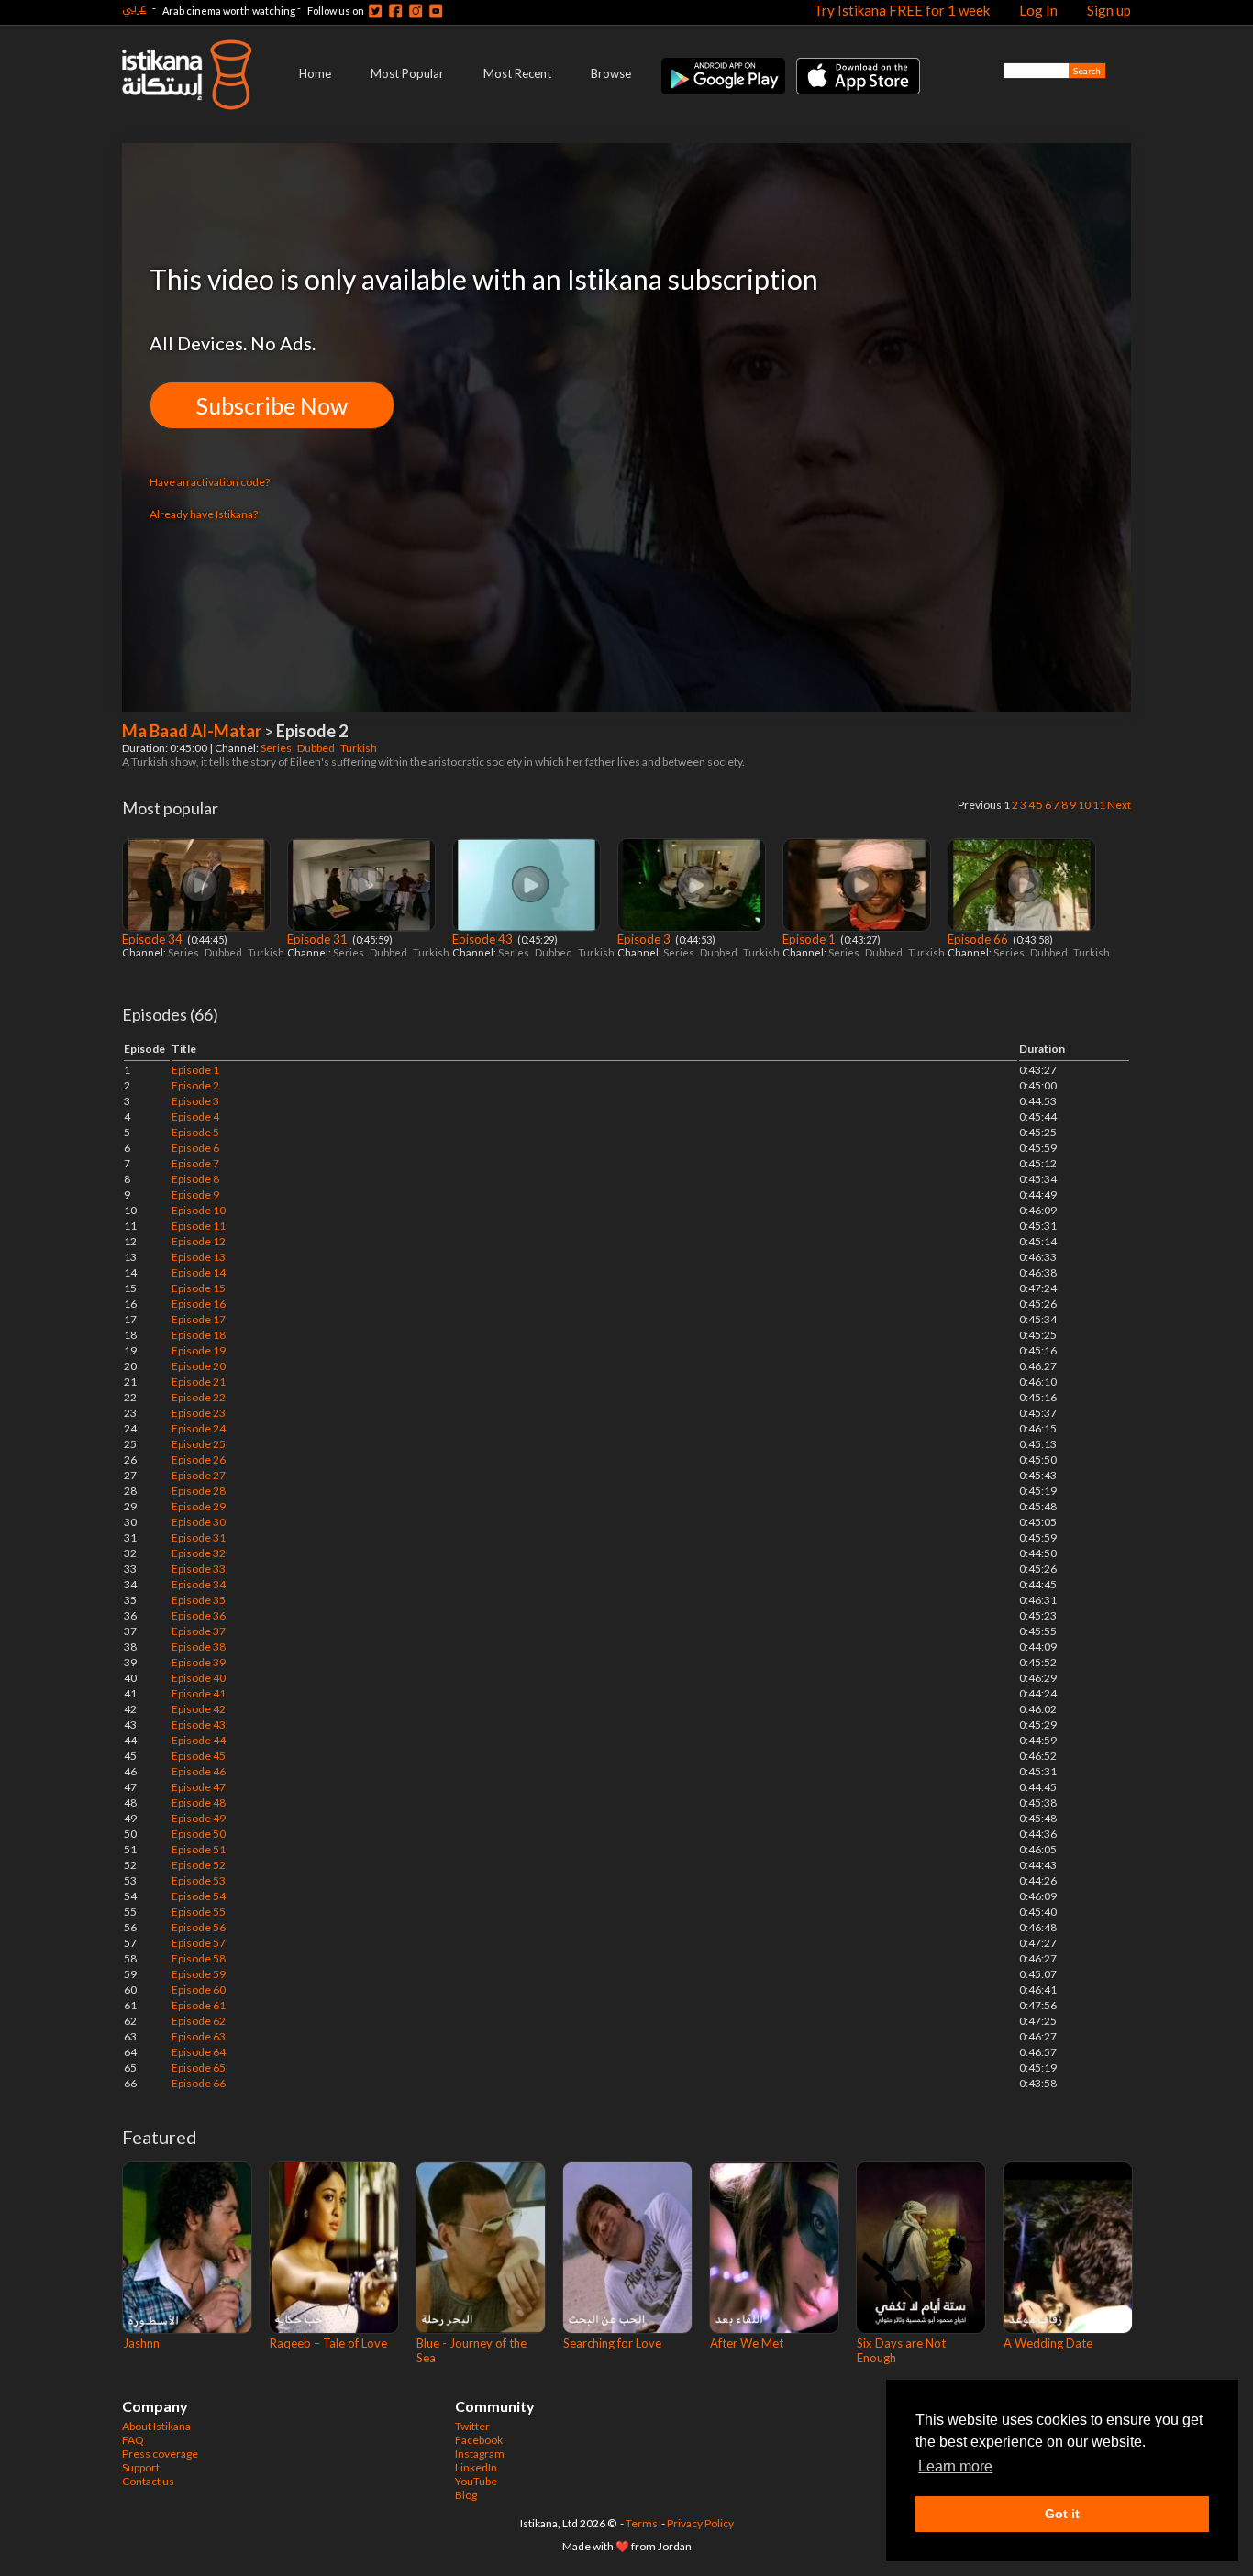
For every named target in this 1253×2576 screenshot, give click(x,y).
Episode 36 (199, 1615)
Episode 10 (199, 1210)
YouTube (476, 2481)
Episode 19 (199, 1350)
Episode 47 (199, 1787)
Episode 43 (484, 939)
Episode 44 (199, 1740)
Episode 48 (199, 1802)
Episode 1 (810, 939)
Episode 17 (199, 1319)
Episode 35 (199, 1600)
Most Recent (517, 73)
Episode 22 (199, 1397)
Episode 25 (199, 1444)
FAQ (133, 2440)
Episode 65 (199, 2067)
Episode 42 (199, 1709)
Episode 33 (199, 1569)
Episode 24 (199, 1428)
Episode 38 (199, 1647)
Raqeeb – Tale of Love (328, 2343)
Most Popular (407, 73)
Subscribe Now (272, 405)
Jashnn (141, 2343)
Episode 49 (199, 1818)
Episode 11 (199, 1226)
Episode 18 (199, 1335)
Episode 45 (199, 1756)
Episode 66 (979, 939)
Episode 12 (199, 1241)
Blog (466, 2495)
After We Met (747, 2343)
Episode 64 (199, 2052)
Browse (611, 73)
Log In (1038, 10)
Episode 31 (319, 939)
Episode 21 (199, 1382)
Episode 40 (199, 1678)
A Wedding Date (1048, 2343)
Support (141, 2467)
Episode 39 (199, 1662)
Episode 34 (154, 939)
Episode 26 (199, 1459)
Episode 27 (199, 1475)
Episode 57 (199, 1943)
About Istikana (156, 2426)
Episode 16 (199, 1304)
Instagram (480, 2454)
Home (315, 73)
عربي (134, 8)
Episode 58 (199, 1958)
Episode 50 (199, 1834)
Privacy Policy (700, 2523)
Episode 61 (199, 2005)
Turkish (360, 748)
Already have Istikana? (204, 514)
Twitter (472, 2426)
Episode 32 (199, 1553)
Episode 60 (199, 1990)
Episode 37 (199, 1631)
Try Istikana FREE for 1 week (902, 10)
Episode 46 (199, 1771)
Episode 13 (199, 1257)
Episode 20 (199, 1366)
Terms (642, 2523)
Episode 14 (199, 1272)
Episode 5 (195, 1132)
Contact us (148, 2481)
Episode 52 (199, 1865)
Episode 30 (199, 1522)
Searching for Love (612, 2343)
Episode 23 (199, 1413)
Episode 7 (195, 1163)
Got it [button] (1062, 2514)
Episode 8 (195, 1179)
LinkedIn (476, 2467)
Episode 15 (199, 1288)
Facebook (479, 2440)
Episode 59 (199, 1974)
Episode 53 (199, 1880)
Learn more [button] (955, 2466)
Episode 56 (199, 1927)
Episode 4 (195, 1117)
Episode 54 (199, 1896)
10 (1084, 805)
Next (1119, 805)
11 (1099, 805)
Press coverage (160, 2454)
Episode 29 (199, 1506)
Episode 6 (195, 1148)
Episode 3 (645, 939)
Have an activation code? (210, 482)
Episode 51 (199, 1849)
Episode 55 (199, 1912)
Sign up (1109, 10)
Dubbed (317, 748)
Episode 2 (195, 1085)
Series (277, 748)
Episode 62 (199, 2021)
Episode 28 (199, 1491)
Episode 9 (195, 1194)
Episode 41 (199, 1693)
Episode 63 (199, 2036)
